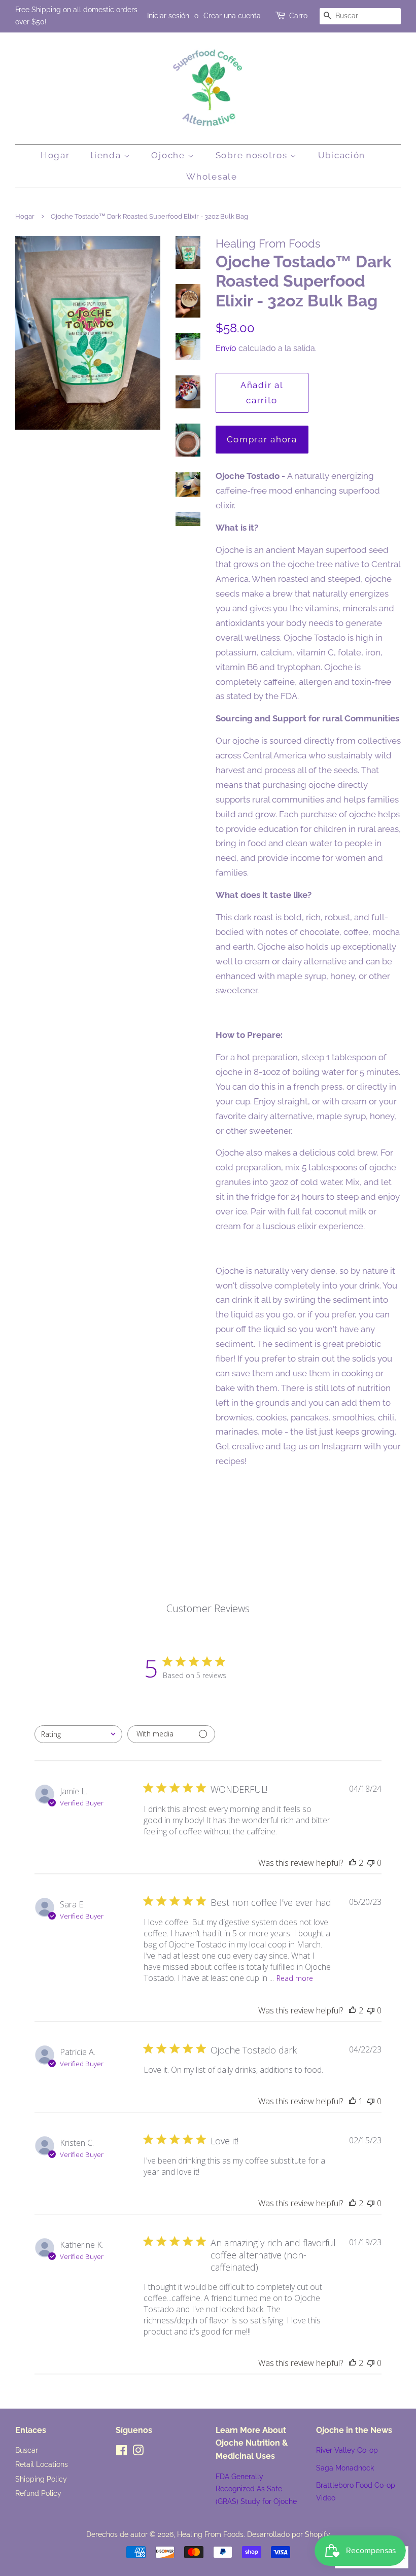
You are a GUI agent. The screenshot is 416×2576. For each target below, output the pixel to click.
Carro (298, 16)
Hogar (55, 155)
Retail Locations (42, 2464)
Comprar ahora (262, 439)
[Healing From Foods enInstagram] (138, 2452)
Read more (295, 1978)
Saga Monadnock (345, 2468)
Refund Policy (38, 2493)
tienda (107, 155)
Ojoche (169, 155)
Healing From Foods (210, 2534)
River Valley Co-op (347, 2450)
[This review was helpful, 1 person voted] (353, 2101)
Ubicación (342, 155)
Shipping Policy (41, 2479)
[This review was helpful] (353, 1863)
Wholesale (212, 177)
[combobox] (78, 1734)
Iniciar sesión (168, 16)
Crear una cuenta (232, 16)
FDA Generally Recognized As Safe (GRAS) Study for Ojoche (256, 2489)
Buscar (27, 2450)
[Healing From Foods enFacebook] (122, 2452)
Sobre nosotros (253, 155)
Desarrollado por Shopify (289, 2534)
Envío (226, 348)
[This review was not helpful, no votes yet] (371, 1863)
